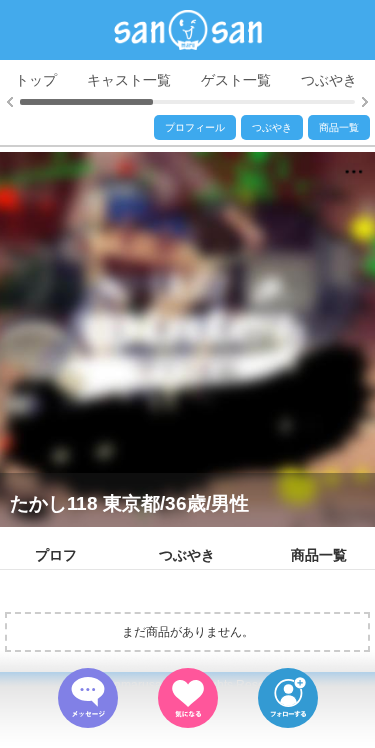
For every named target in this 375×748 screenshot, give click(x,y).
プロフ (56, 555)
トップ (36, 80)
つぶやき (329, 80)
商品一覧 (339, 127)
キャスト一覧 (129, 80)
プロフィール (195, 127)
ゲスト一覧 (236, 80)
